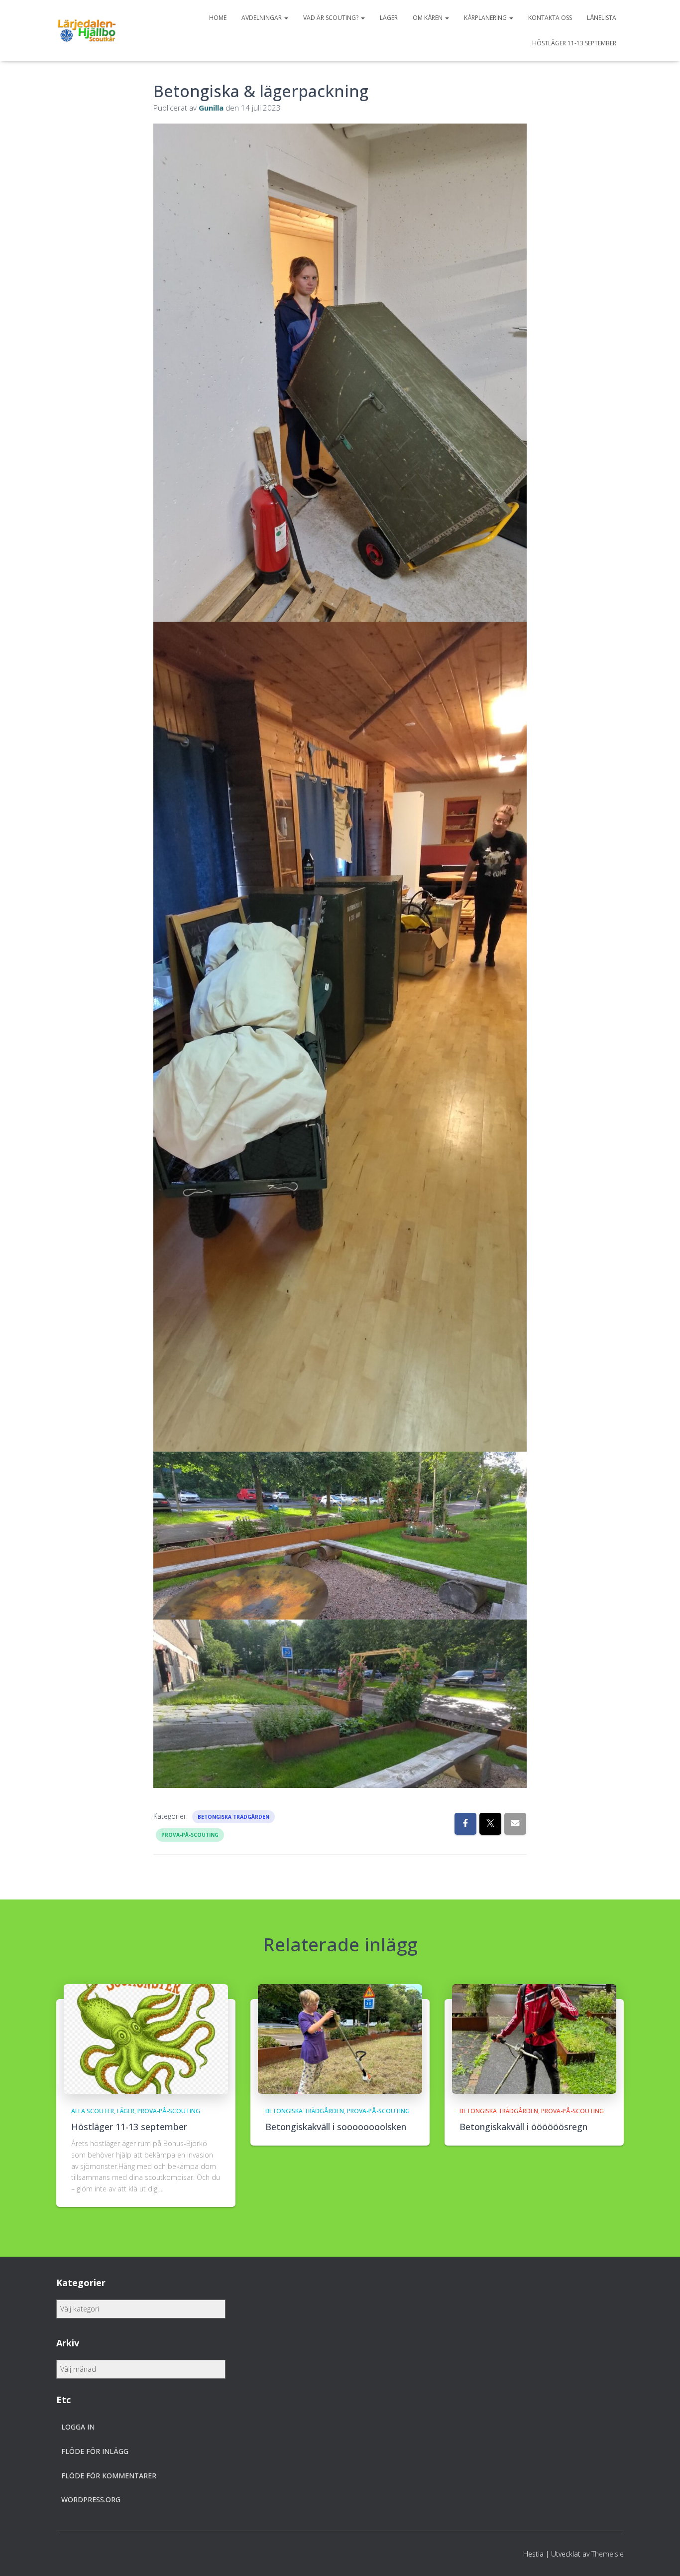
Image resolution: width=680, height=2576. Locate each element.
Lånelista (602, 18)
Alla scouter (93, 2111)
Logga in (78, 2427)
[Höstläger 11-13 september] (146, 2038)
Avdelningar (262, 18)
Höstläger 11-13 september (574, 43)
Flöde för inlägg (95, 2451)
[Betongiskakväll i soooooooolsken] (340, 2038)
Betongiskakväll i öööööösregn (523, 2127)
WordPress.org (91, 2500)
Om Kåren (428, 18)
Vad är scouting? (332, 18)
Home (218, 18)
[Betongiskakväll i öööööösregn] (534, 2038)
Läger (389, 18)
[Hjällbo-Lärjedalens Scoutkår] (87, 30)
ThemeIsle (608, 2554)
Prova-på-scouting (190, 1835)
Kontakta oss (550, 18)
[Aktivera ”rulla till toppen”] (660, 2556)
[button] (286, 18)
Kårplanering (486, 18)
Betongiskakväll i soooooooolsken (336, 2127)
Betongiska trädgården (233, 1817)
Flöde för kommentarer (109, 2476)
